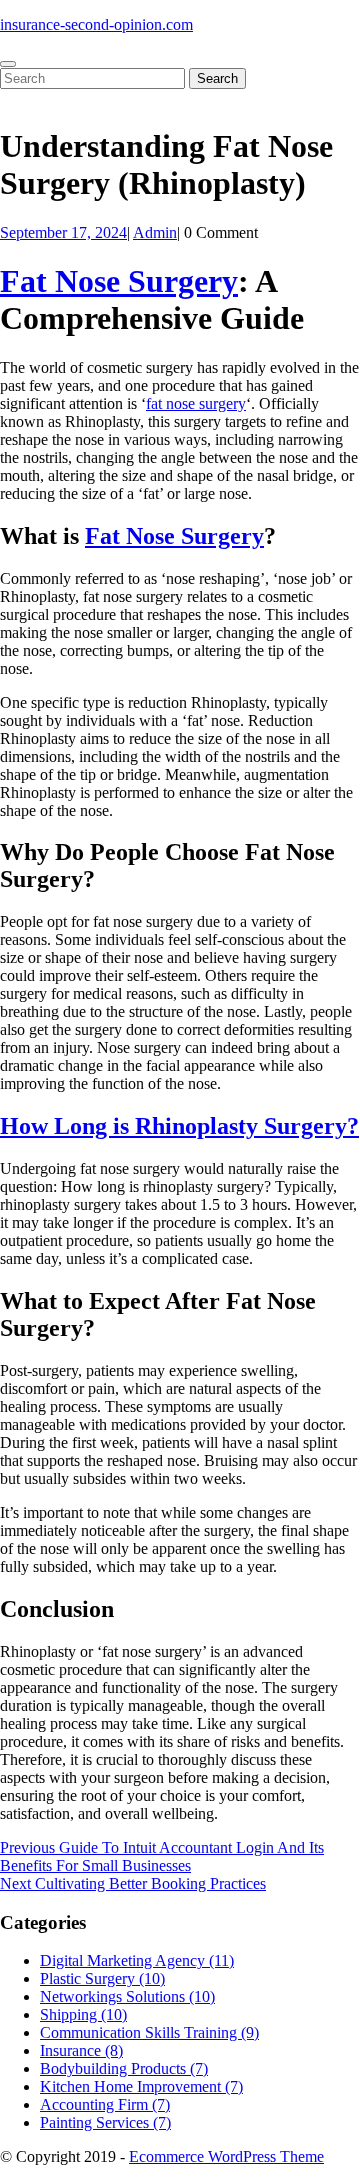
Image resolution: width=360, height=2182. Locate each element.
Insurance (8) (81, 2050)
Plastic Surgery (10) (102, 1978)
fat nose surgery (196, 403)
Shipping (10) (83, 2014)
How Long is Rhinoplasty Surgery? (179, 1126)
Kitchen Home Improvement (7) (141, 2086)
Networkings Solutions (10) (127, 1996)
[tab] (8, 64)
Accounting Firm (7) (105, 2104)
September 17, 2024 (63, 232)
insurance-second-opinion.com (96, 24)
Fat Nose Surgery (119, 281)
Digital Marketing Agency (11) (137, 1960)
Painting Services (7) (105, 2122)
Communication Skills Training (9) (149, 2032)
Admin (155, 232)
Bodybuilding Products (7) (124, 2068)
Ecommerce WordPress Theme (226, 2156)
